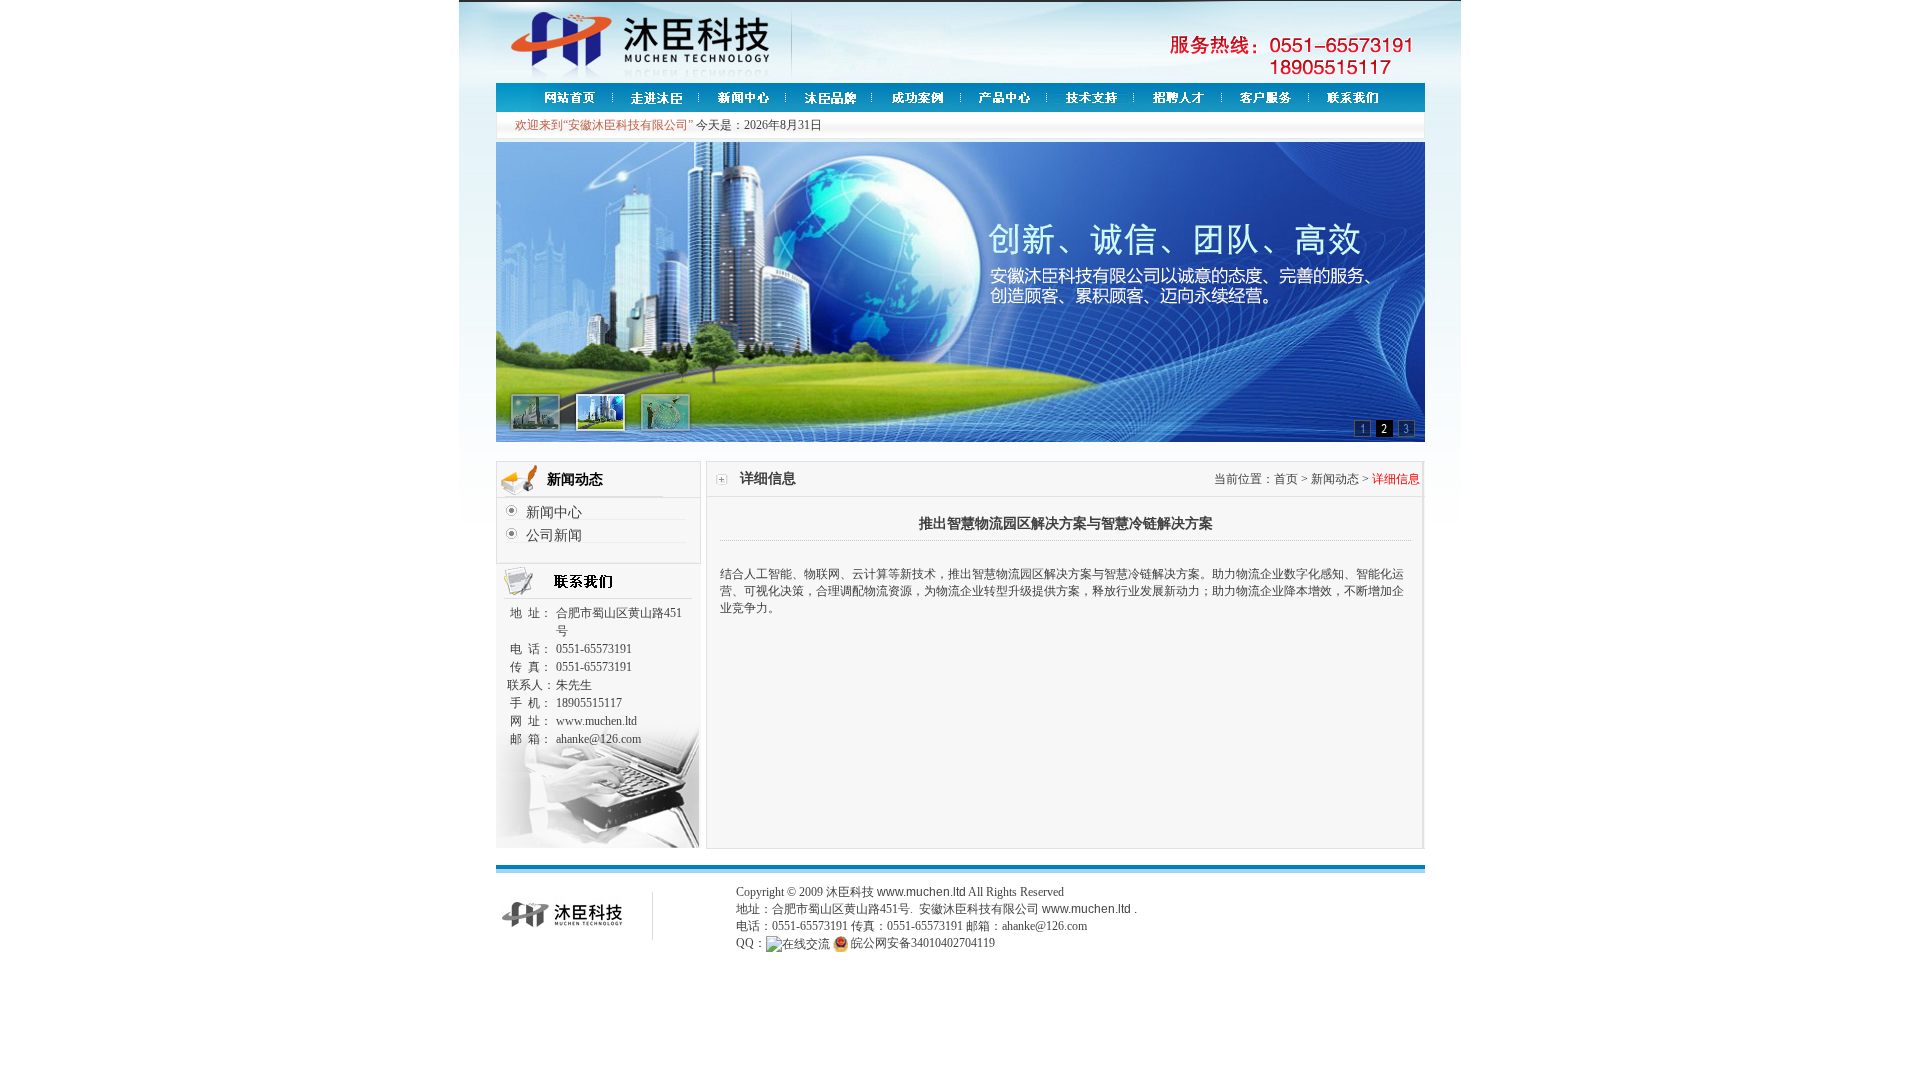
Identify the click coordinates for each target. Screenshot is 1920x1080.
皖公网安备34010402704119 (923, 943)
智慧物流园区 (1008, 574)
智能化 (1374, 574)
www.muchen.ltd (921, 892)
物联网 (822, 574)
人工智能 (768, 574)
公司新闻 (554, 535)
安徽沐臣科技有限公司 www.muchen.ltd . (1028, 909)
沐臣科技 (850, 892)
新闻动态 (1335, 479)
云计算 (870, 574)
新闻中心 (554, 512)
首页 (1286, 479)
